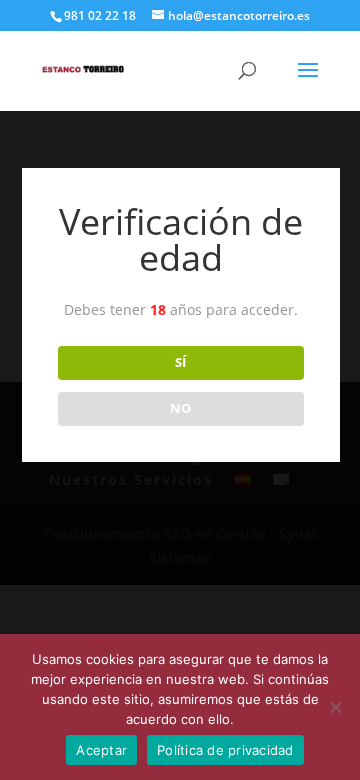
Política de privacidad (225, 750)
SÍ (180, 362)
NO (180, 408)
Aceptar (101, 750)
